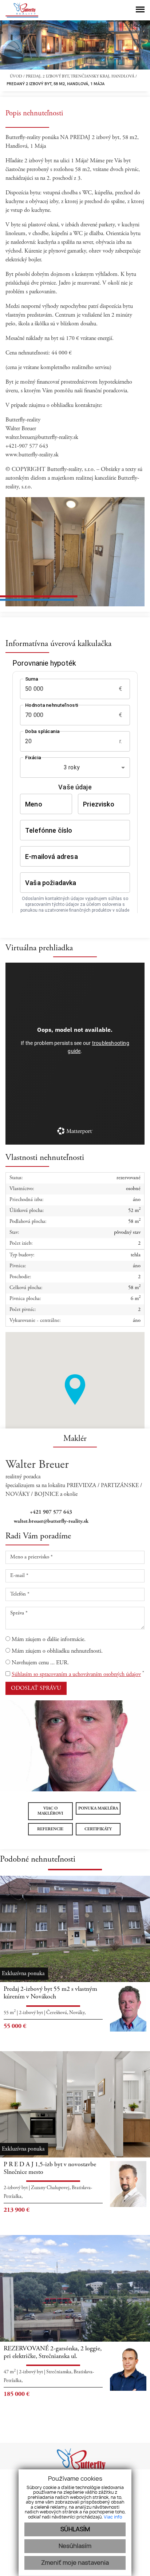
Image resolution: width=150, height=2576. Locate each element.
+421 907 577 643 (51, 1512)
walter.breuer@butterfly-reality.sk (51, 1521)
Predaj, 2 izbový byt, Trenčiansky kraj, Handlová (81, 77)
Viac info (113, 2517)
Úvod (15, 77)
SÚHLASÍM (75, 2529)
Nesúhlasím (75, 2546)
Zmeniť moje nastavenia (75, 2563)
